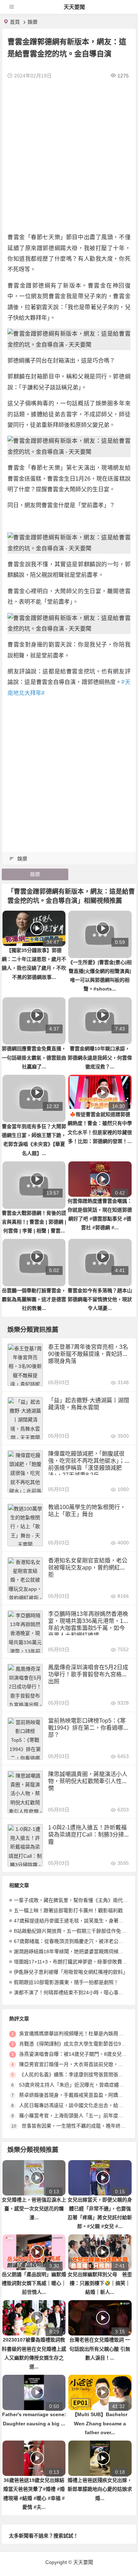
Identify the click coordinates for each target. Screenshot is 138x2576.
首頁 (15, 22)
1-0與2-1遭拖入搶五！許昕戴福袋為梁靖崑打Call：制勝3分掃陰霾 (89, 1835)
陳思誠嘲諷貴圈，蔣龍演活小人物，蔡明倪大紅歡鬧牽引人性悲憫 (88, 1781)
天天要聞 (74, 7)
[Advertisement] (69, 156)
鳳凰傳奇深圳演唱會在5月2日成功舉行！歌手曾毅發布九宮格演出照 (88, 1674)
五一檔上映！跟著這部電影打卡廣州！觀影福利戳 (68, 1910)
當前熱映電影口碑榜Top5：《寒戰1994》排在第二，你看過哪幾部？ (88, 1728)
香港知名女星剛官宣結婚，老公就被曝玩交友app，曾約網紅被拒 (88, 1568)
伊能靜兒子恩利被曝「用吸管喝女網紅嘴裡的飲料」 (71, 1972)
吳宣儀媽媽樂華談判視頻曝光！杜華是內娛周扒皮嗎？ (79, 2033)
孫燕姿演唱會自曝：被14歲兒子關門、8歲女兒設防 (75, 2054)
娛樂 (33, 22)
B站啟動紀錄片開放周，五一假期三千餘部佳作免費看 (72, 1931)
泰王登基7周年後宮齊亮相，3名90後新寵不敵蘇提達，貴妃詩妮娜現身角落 (88, 1354)
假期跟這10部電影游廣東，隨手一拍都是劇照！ (66, 1982)
